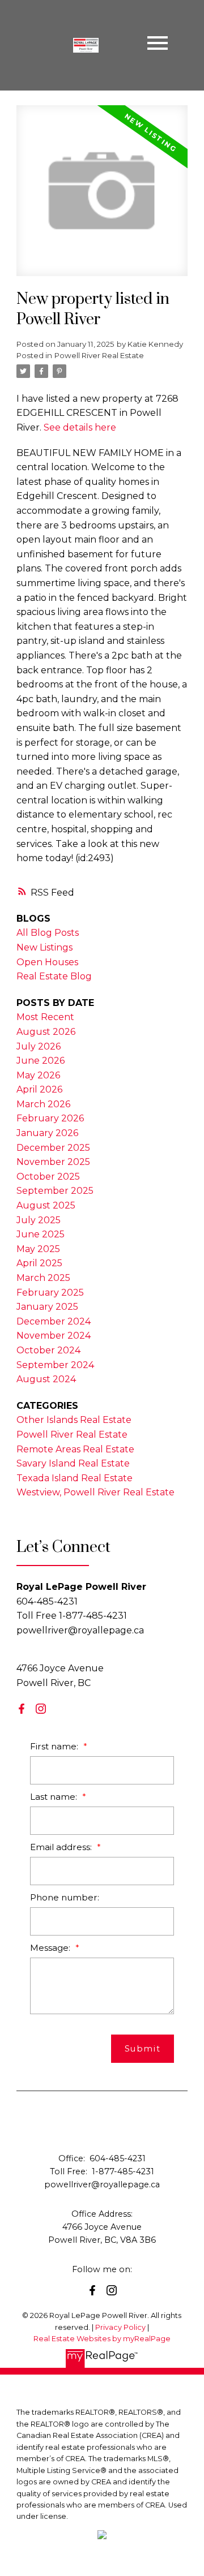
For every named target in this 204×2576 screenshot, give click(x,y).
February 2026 (50, 1118)
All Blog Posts (48, 933)
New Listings (44, 947)
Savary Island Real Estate (73, 1463)
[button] (22, 1709)
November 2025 (53, 1162)
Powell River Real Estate (99, 355)
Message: (51, 1948)
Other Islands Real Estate (74, 1420)
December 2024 (54, 1321)
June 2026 (41, 1061)
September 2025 (55, 1191)
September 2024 (55, 1365)
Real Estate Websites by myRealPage (102, 2339)
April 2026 (39, 1089)
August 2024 (46, 1379)
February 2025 (50, 1293)
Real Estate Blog (54, 976)
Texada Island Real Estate (75, 1478)
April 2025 (39, 1263)
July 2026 (39, 1046)
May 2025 (38, 1249)
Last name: (55, 1797)
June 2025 (41, 1234)
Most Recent (45, 1017)
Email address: (62, 1847)
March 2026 (43, 1104)
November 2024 (54, 1336)
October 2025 (48, 1177)
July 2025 (39, 1220)
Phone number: (65, 1897)
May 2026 (38, 1075)
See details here (80, 427)
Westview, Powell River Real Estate (95, 1492)
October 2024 (48, 1350)
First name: (55, 1746)
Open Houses (47, 962)
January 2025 (47, 1307)
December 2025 (53, 1148)
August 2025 (46, 1205)
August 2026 (46, 1032)
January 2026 (47, 1133)
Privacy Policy (120, 2327)
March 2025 (43, 1278)
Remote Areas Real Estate (75, 1449)
